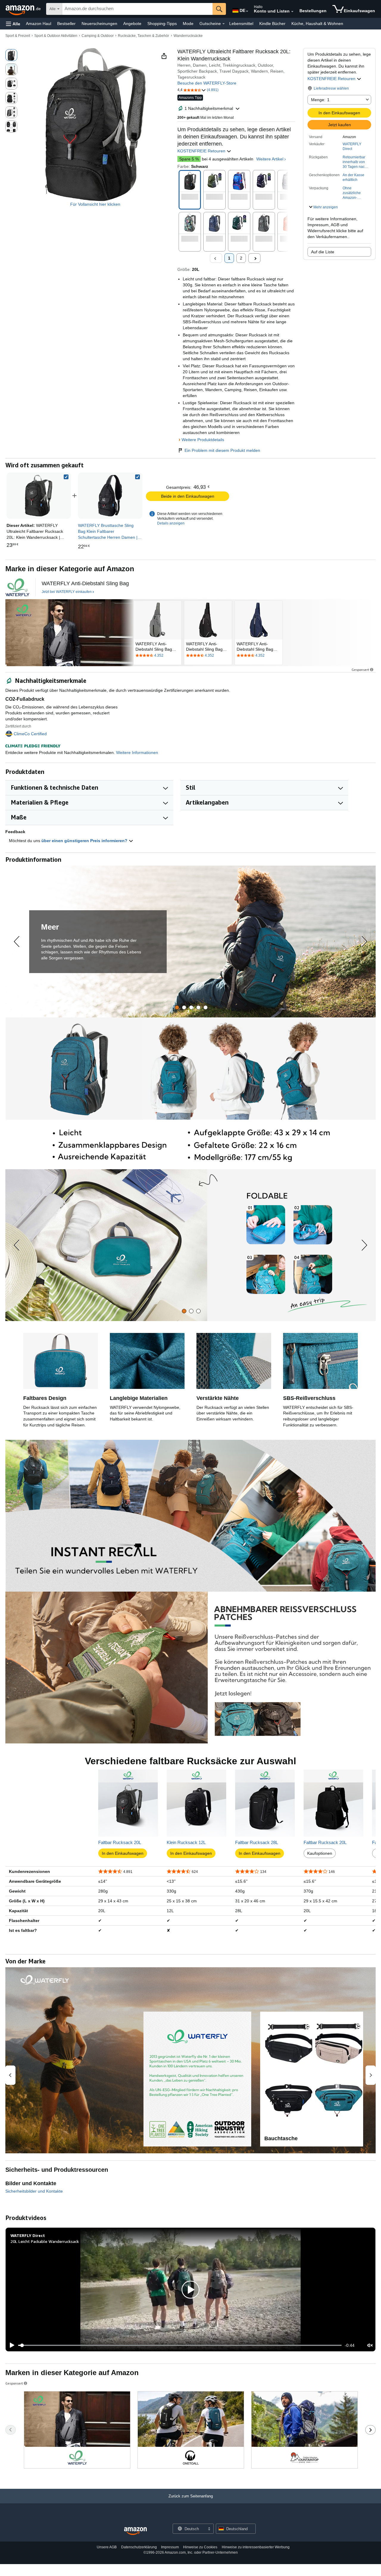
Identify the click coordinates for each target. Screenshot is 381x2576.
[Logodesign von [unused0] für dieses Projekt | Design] (17, 587)
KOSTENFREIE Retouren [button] (332, 79)
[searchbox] (137, 9)
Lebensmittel (241, 24)
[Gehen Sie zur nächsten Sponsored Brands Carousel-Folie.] (370, 2430)
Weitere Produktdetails (203, 440)
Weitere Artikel (270, 159)
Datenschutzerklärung (139, 2547)
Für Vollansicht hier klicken (95, 204)
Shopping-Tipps (162, 24)
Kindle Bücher (272, 24)
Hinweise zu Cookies (200, 2547)
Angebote (132, 24)
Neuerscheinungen (99, 24)
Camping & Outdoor (98, 36)
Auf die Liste (323, 252)
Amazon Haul (39, 24)
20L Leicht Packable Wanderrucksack (45, 2241)
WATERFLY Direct (352, 146)
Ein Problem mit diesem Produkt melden (222, 450)
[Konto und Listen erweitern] (292, 12)
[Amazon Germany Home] (135, 2531)
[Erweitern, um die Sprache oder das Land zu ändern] (247, 11)
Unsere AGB (107, 2547)
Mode (188, 24)
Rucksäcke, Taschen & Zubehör (143, 36)
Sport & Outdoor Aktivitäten (56, 36)
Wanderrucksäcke (188, 36)
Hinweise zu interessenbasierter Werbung (256, 2547)
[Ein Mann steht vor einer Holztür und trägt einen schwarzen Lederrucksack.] (69, 633)
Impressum (170, 2547)
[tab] (177, 1007)
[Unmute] (370, 2345)
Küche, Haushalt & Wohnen (317, 24)
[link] (110, 496)
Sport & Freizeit (18, 36)
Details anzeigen (171, 523)
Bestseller (66, 24)
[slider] (180, 2345)
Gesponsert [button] (360, 670)
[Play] (10, 2345)
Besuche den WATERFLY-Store (207, 83)
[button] (13, 24)
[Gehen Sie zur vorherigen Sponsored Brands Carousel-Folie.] (11, 2430)
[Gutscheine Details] (224, 24)
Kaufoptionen (320, 1853)
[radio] (11, 55)
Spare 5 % (189, 159)
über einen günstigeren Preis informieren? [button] (85, 841)
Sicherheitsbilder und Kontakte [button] (34, 2191)
